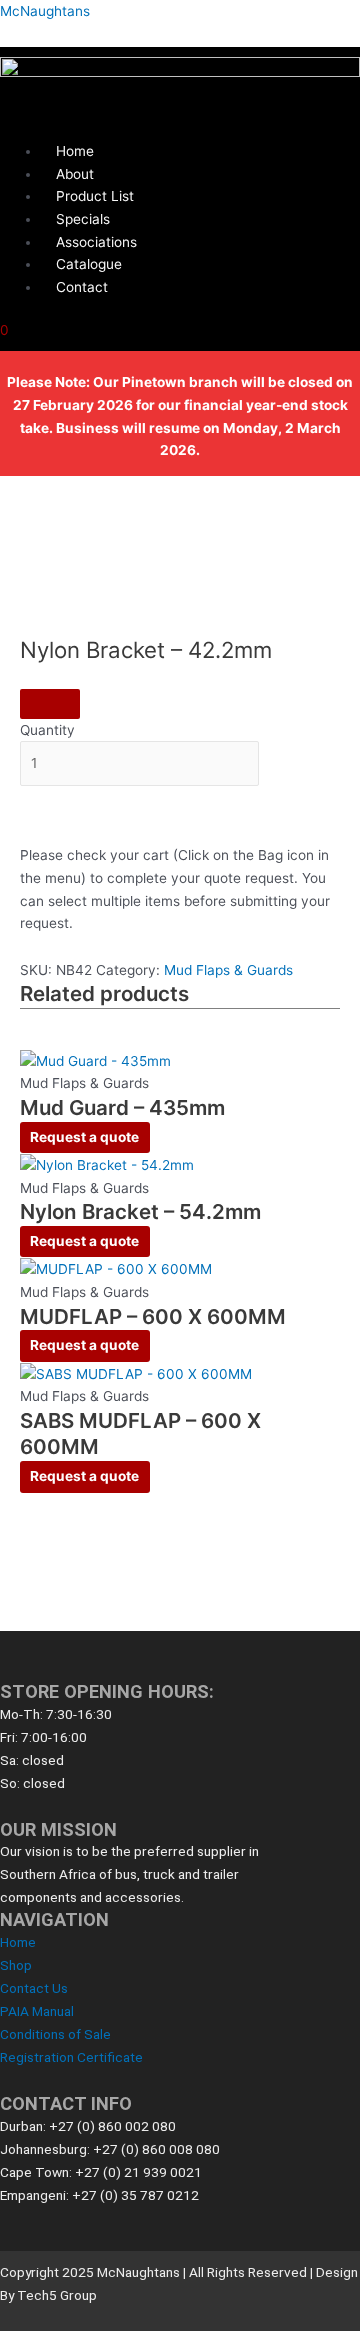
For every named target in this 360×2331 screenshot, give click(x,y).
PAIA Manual (37, 2011)
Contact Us (34, 1988)
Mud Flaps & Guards (228, 970)
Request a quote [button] (84, 1137)
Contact (82, 287)
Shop (16, 1965)
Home (18, 1942)
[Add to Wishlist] (50, 704)
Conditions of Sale (55, 2034)
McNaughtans (45, 11)
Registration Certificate (71, 2057)
